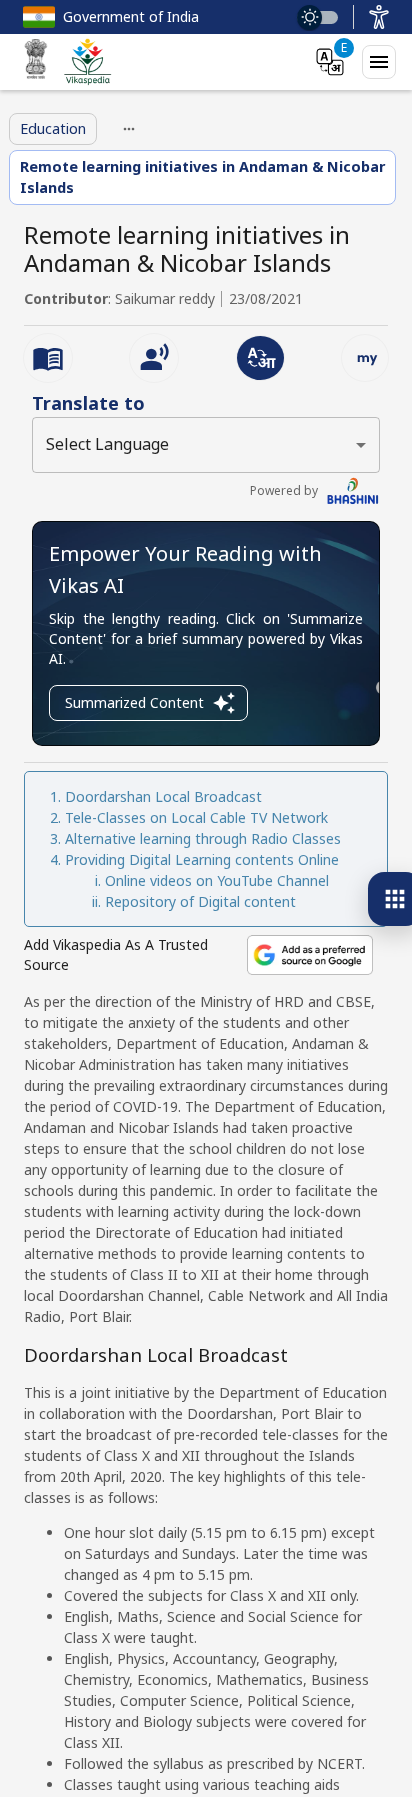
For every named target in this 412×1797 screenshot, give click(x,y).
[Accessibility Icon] (379, 17)
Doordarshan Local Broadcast (163, 796)
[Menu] (379, 62)
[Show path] (129, 129)
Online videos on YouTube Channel (217, 880)
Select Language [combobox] (107, 444)
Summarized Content (134, 702)
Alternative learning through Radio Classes (203, 838)
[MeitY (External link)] (36, 62)
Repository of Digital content (200, 901)
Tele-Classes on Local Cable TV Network (196, 817)
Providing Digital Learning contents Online (202, 859)
